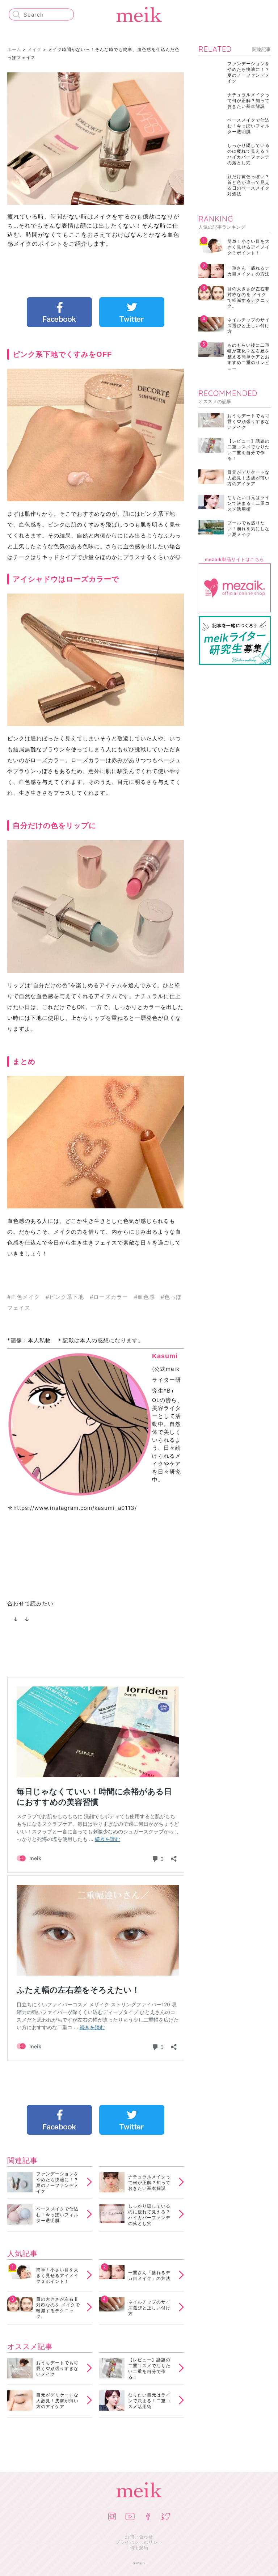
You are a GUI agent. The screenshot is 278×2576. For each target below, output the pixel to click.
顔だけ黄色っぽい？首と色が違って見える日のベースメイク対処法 (248, 185)
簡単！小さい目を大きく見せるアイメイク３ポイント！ (57, 2275)
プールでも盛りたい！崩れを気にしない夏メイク (248, 529)
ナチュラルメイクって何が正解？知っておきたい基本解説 (149, 2182)
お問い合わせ (139, 2537)
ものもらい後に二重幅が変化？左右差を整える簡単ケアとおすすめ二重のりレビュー (248, 357)
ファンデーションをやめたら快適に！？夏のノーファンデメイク (57, 2183)
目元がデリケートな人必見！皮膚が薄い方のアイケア (57, 2401)
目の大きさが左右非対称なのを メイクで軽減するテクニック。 (58, 2308)
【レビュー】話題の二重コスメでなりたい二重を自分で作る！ (149, 2369)
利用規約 (139, 2548)
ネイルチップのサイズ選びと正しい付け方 (149, 2308)
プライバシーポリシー (139, 2542)
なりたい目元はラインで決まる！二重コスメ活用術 (149, 2401)
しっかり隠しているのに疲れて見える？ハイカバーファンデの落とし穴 (149, 2215)
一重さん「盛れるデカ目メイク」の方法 (149, 2275)
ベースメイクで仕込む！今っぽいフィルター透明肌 (57, 2215)
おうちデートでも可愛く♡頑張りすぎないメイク (57, 2368)
